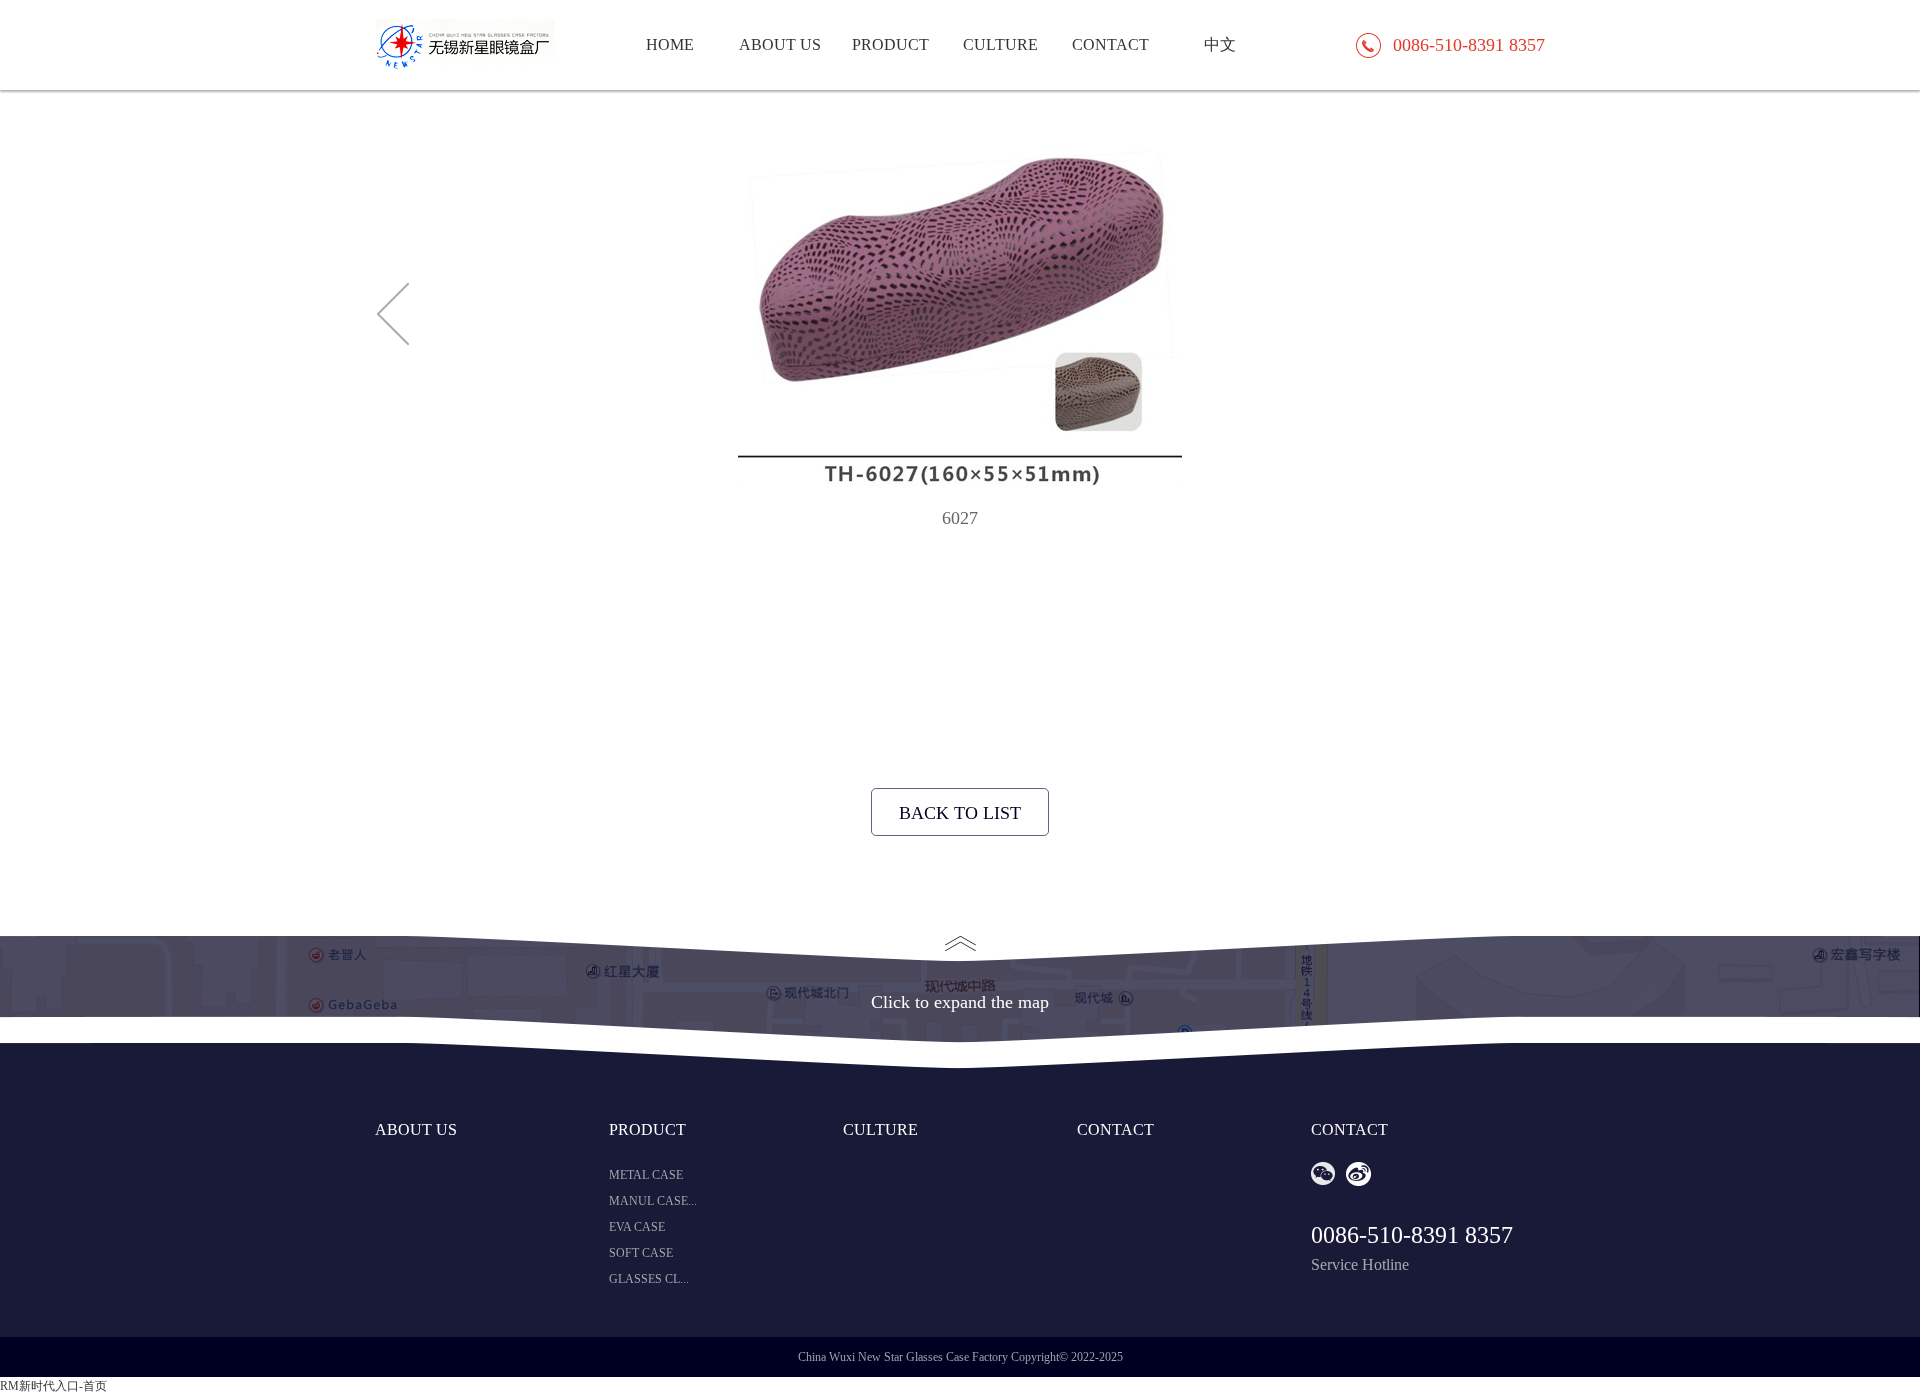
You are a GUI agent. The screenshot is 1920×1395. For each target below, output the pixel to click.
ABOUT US (780, 44)
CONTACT (1110, 44)
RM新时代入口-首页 (53, 1386)
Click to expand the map (960, 1002)
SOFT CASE (641, 1253)
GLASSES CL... (649, 1279)
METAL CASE (646, 1175)
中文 (1220, 44)
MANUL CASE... (653, 1201)
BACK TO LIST (960, 813)
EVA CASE (637, 1227)
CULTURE (1000, 44)
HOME (670, 44)
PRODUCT (890, 44)
